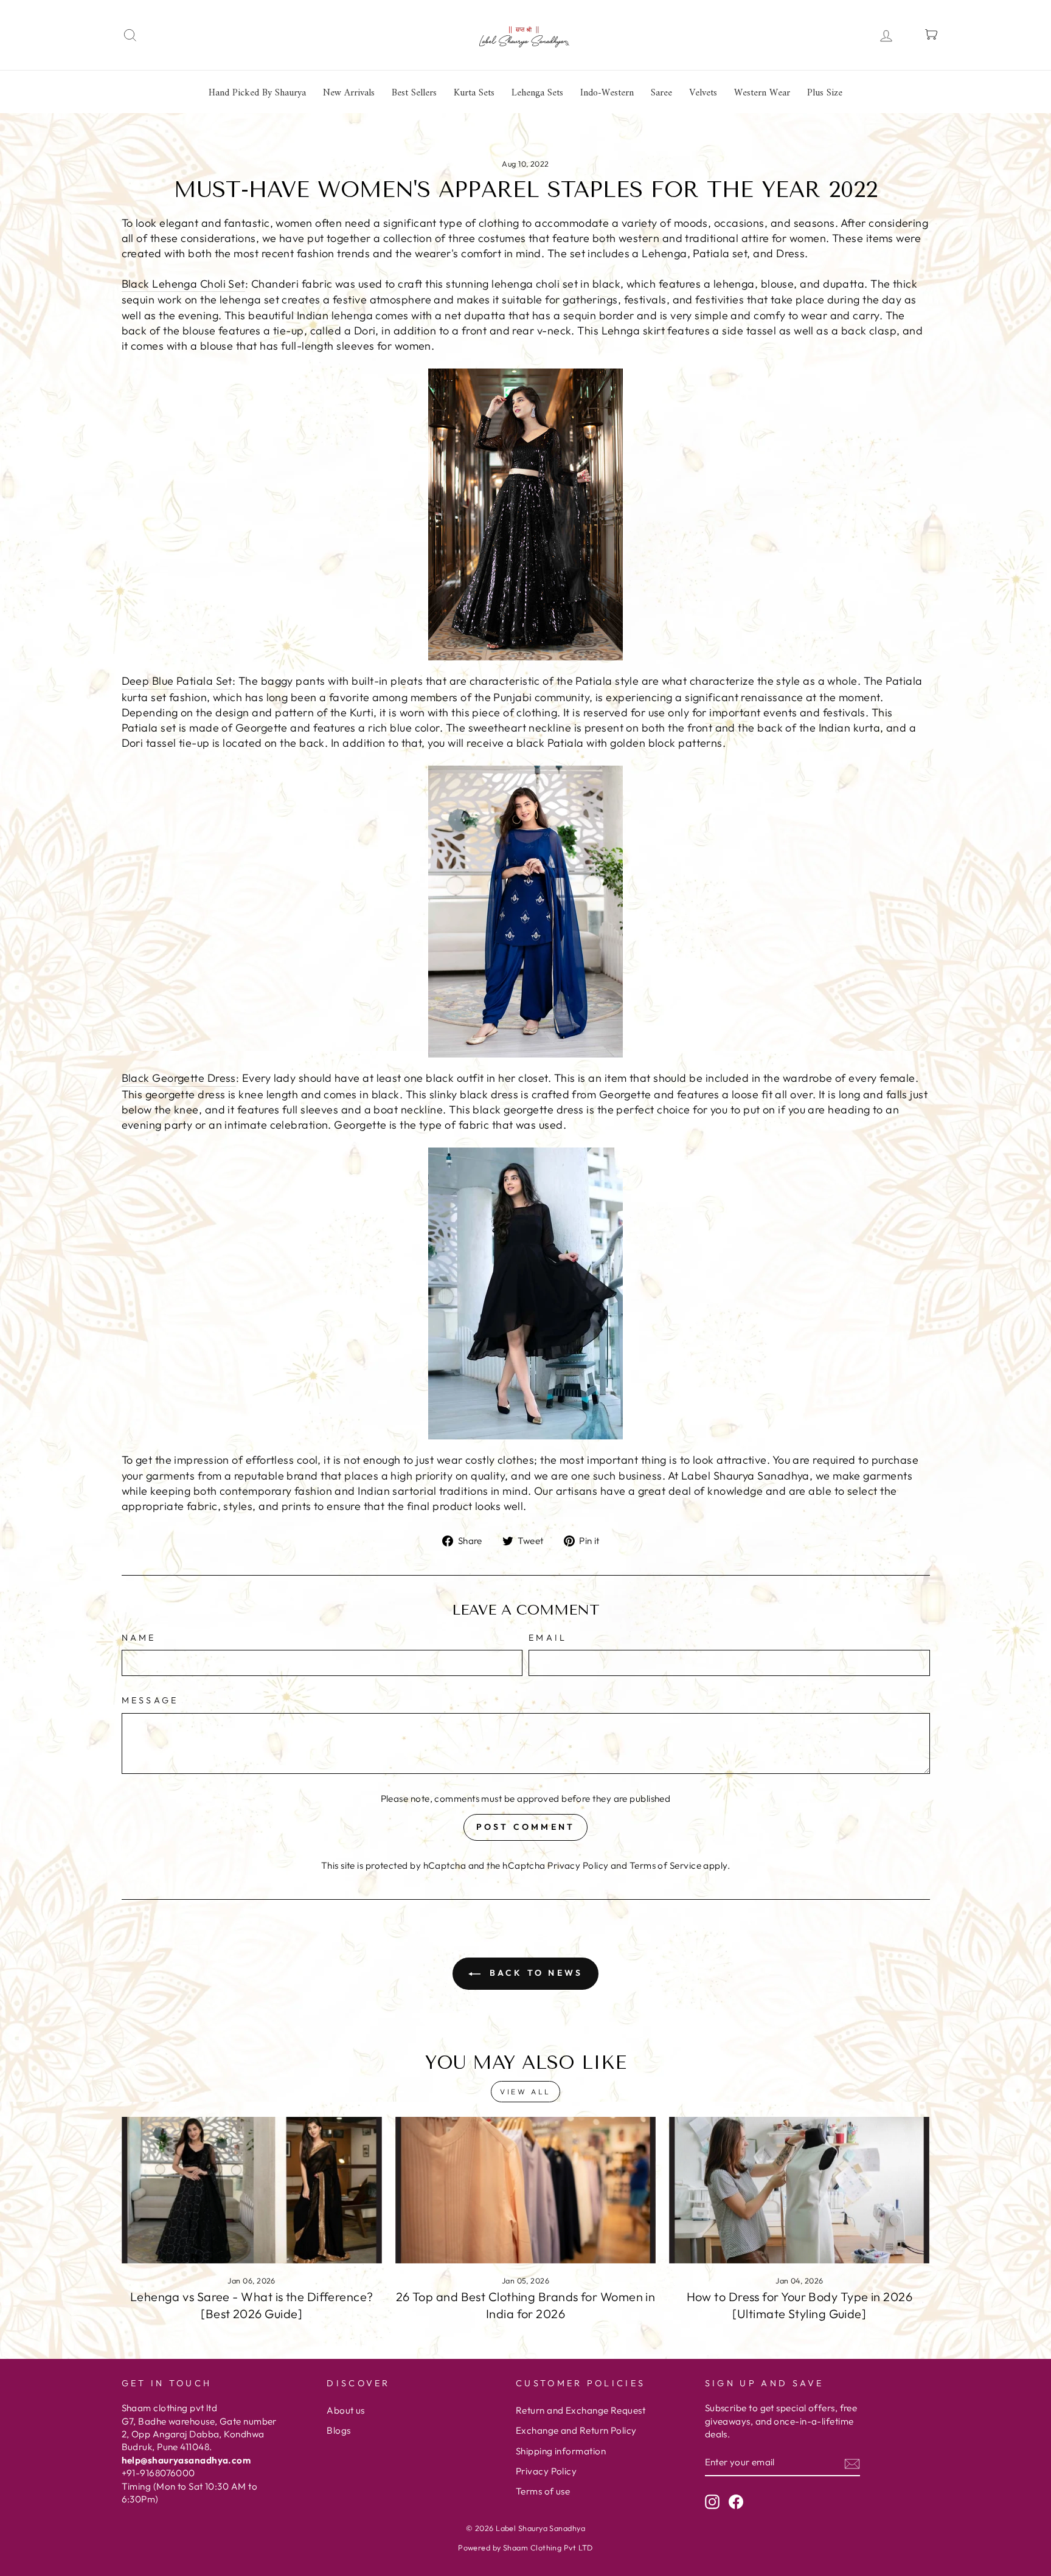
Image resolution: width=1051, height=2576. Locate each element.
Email (548, 1638)
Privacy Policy (578, 1865)
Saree (661, 93)
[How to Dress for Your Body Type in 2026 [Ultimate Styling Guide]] (799, 2190)
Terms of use (543, 2491)
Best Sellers (414, 93)
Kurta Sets (474, 93)
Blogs (338, 2430)
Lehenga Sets (537, 93)
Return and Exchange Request (581, 2410)
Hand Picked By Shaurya (257, 93)
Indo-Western (607, 93)
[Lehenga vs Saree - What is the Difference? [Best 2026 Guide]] (252, 2190)
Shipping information (561, 2451)
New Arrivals (349, 93)
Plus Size (825, 93)
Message (150, 1700)
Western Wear (762, 93)
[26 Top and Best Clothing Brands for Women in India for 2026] (525, 2190)
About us (346, 2410)
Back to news (534, 1973)
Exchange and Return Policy (576, 2430)
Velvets (703, 93)
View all (525, 2092)
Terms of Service (665, 1865)
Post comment (525, 1827)
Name (139, 1638)
